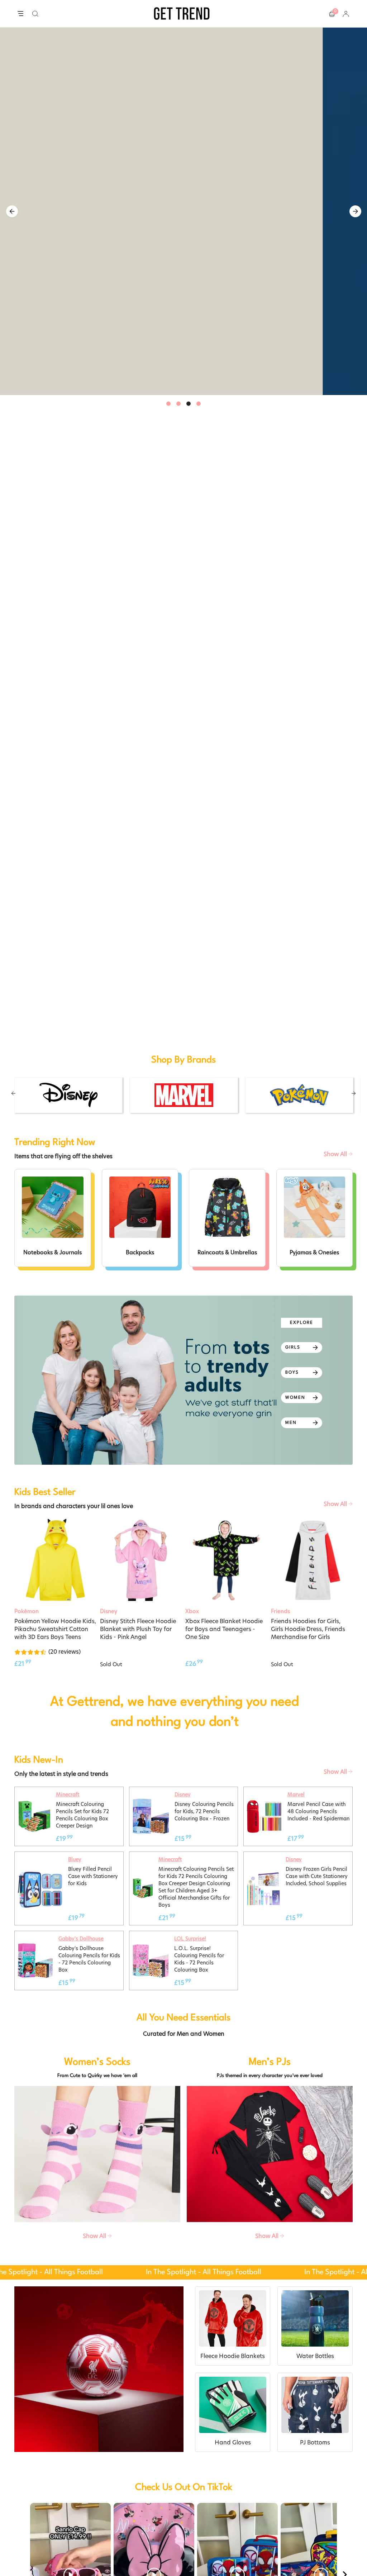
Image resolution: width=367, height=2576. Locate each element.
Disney (109, 2550)
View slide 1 (168, 404)
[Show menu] (20, 14)
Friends (280, 2550)
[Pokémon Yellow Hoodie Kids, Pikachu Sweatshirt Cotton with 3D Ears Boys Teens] (55, 2499)
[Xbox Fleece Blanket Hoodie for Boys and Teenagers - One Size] (226, 2499)
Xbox (192, 2550)
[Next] (355, 211)
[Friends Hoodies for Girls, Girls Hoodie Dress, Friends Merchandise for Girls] (312, 2499)
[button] (35, 14)
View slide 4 (199, 404)
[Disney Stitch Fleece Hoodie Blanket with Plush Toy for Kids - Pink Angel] (141, 2499)
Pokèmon (27, 2550)
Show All (336, 2093)
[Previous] (12, 211)
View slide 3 (189, 404)
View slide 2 (178, 404)
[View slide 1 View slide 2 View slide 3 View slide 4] (183, 211)
